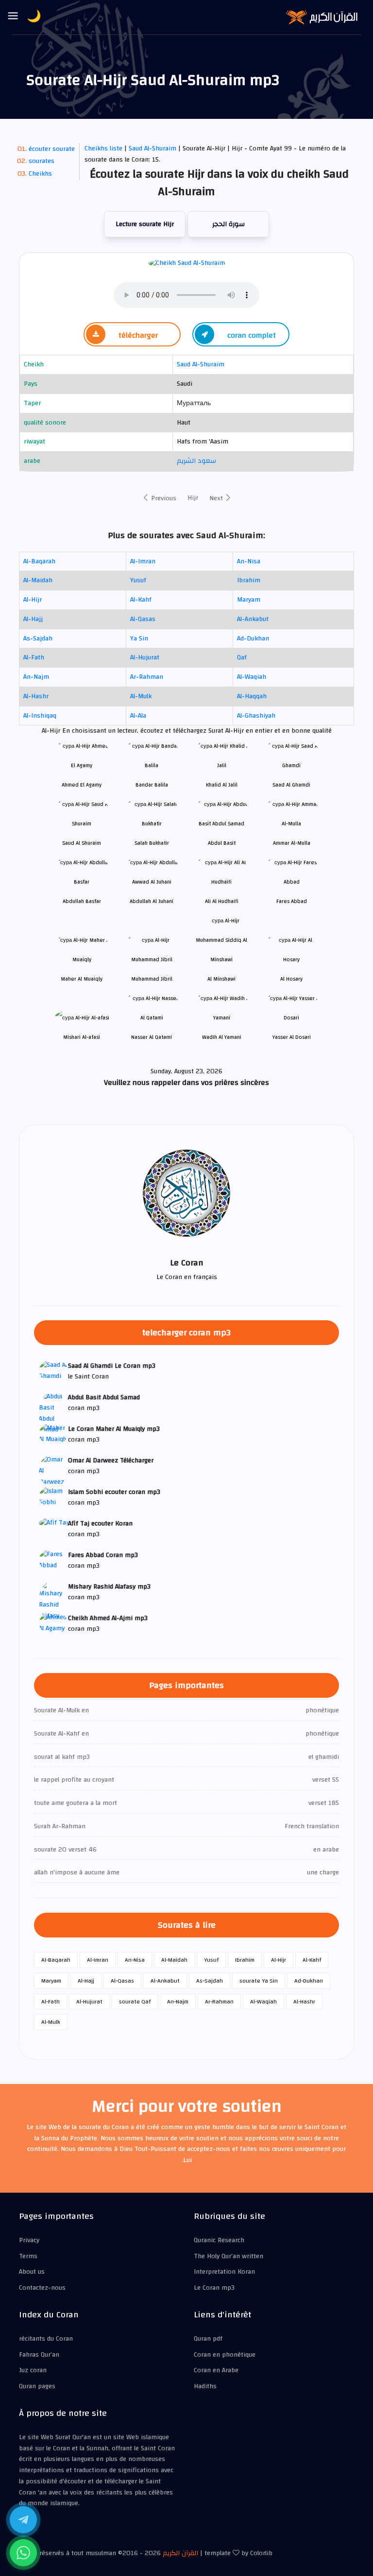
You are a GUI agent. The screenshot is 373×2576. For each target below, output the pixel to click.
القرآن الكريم (180, 2553)
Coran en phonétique (225, 2355)
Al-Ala (138, 716)
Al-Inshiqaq (40, 716)
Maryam (249, 600)
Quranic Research (219, 2240)
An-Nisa (249, 561)
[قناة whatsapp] (23, 2553)
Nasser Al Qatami (152, 1037)
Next (217, 498)
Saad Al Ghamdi (291, 785)
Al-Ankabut (253, 619)
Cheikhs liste (103, 148)
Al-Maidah (38, 580)
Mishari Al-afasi (82, 1037)
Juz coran (33, 2370)
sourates (42, 161)
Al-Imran (143, 561)
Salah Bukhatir (152, 843)
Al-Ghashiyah (256, 716)
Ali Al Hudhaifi (222, 901)
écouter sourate (52, 149)
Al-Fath (34, 657)
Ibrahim (249, 580)
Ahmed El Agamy (82, 785)
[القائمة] (13, 16)
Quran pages (37, 2386)
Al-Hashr (36, 696)
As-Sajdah (38, 639)
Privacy (29, 2240)
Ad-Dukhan (253, 639)
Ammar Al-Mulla (292, 843)
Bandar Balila (152, 785)
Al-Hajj (33, 619)
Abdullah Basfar (82, 901)
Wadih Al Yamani (222, 1037)
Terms (28, 2256)
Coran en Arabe (216, 2370)
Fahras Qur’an (39, 2355)
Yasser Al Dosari (292, 1037)
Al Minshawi (221, 979)
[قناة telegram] (23, 2520)
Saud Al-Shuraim (153, 148)
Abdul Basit (222, 843)
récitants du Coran (46, 2339)
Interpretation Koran (224, 2272)
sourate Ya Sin (259, 1981)
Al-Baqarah (39, 561)
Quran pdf (208, 2339)
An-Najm (36, 677)
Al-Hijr (33, 600)
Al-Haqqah (252, 696)
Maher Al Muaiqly (82, 979)
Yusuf (138, 580)
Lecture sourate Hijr (145, 224)
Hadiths (205, 2386)
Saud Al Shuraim (82, 843)
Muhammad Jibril (152, 979)
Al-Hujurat (145, 657)
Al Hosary (291, 979)
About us (32, 2272)
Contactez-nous (42, 2288)
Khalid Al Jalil (222, 785)
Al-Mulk (141, 696)
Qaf (242, 657)
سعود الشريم (196, 461)
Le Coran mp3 (214, 2288)
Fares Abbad (292, 901)
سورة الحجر (229, 224)
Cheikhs (40, 174)
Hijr (193, 498)
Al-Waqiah (252, 677)
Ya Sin (139, 639)
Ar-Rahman (147, 677)
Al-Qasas (143, 619)
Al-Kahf (141, 600)
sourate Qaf (135, 2002)
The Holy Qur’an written (229, 2256)
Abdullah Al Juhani (152, 901)
